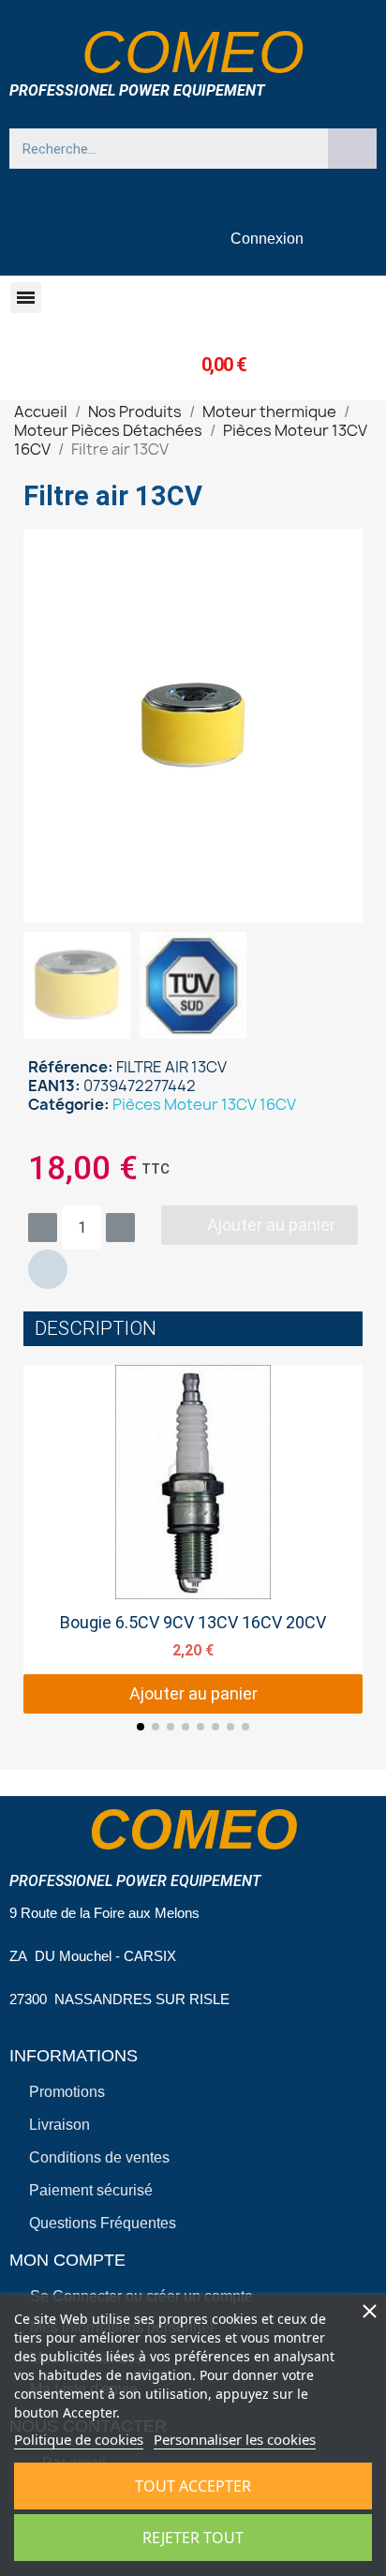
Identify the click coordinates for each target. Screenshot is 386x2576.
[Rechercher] (352, 149)
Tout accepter (193, 2486)
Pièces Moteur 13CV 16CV (204, 1104)
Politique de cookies (79, 2439)
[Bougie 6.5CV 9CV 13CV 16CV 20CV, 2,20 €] (193, 1539)
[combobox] (160, 149)
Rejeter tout (193, 2538)
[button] (26, 298)
